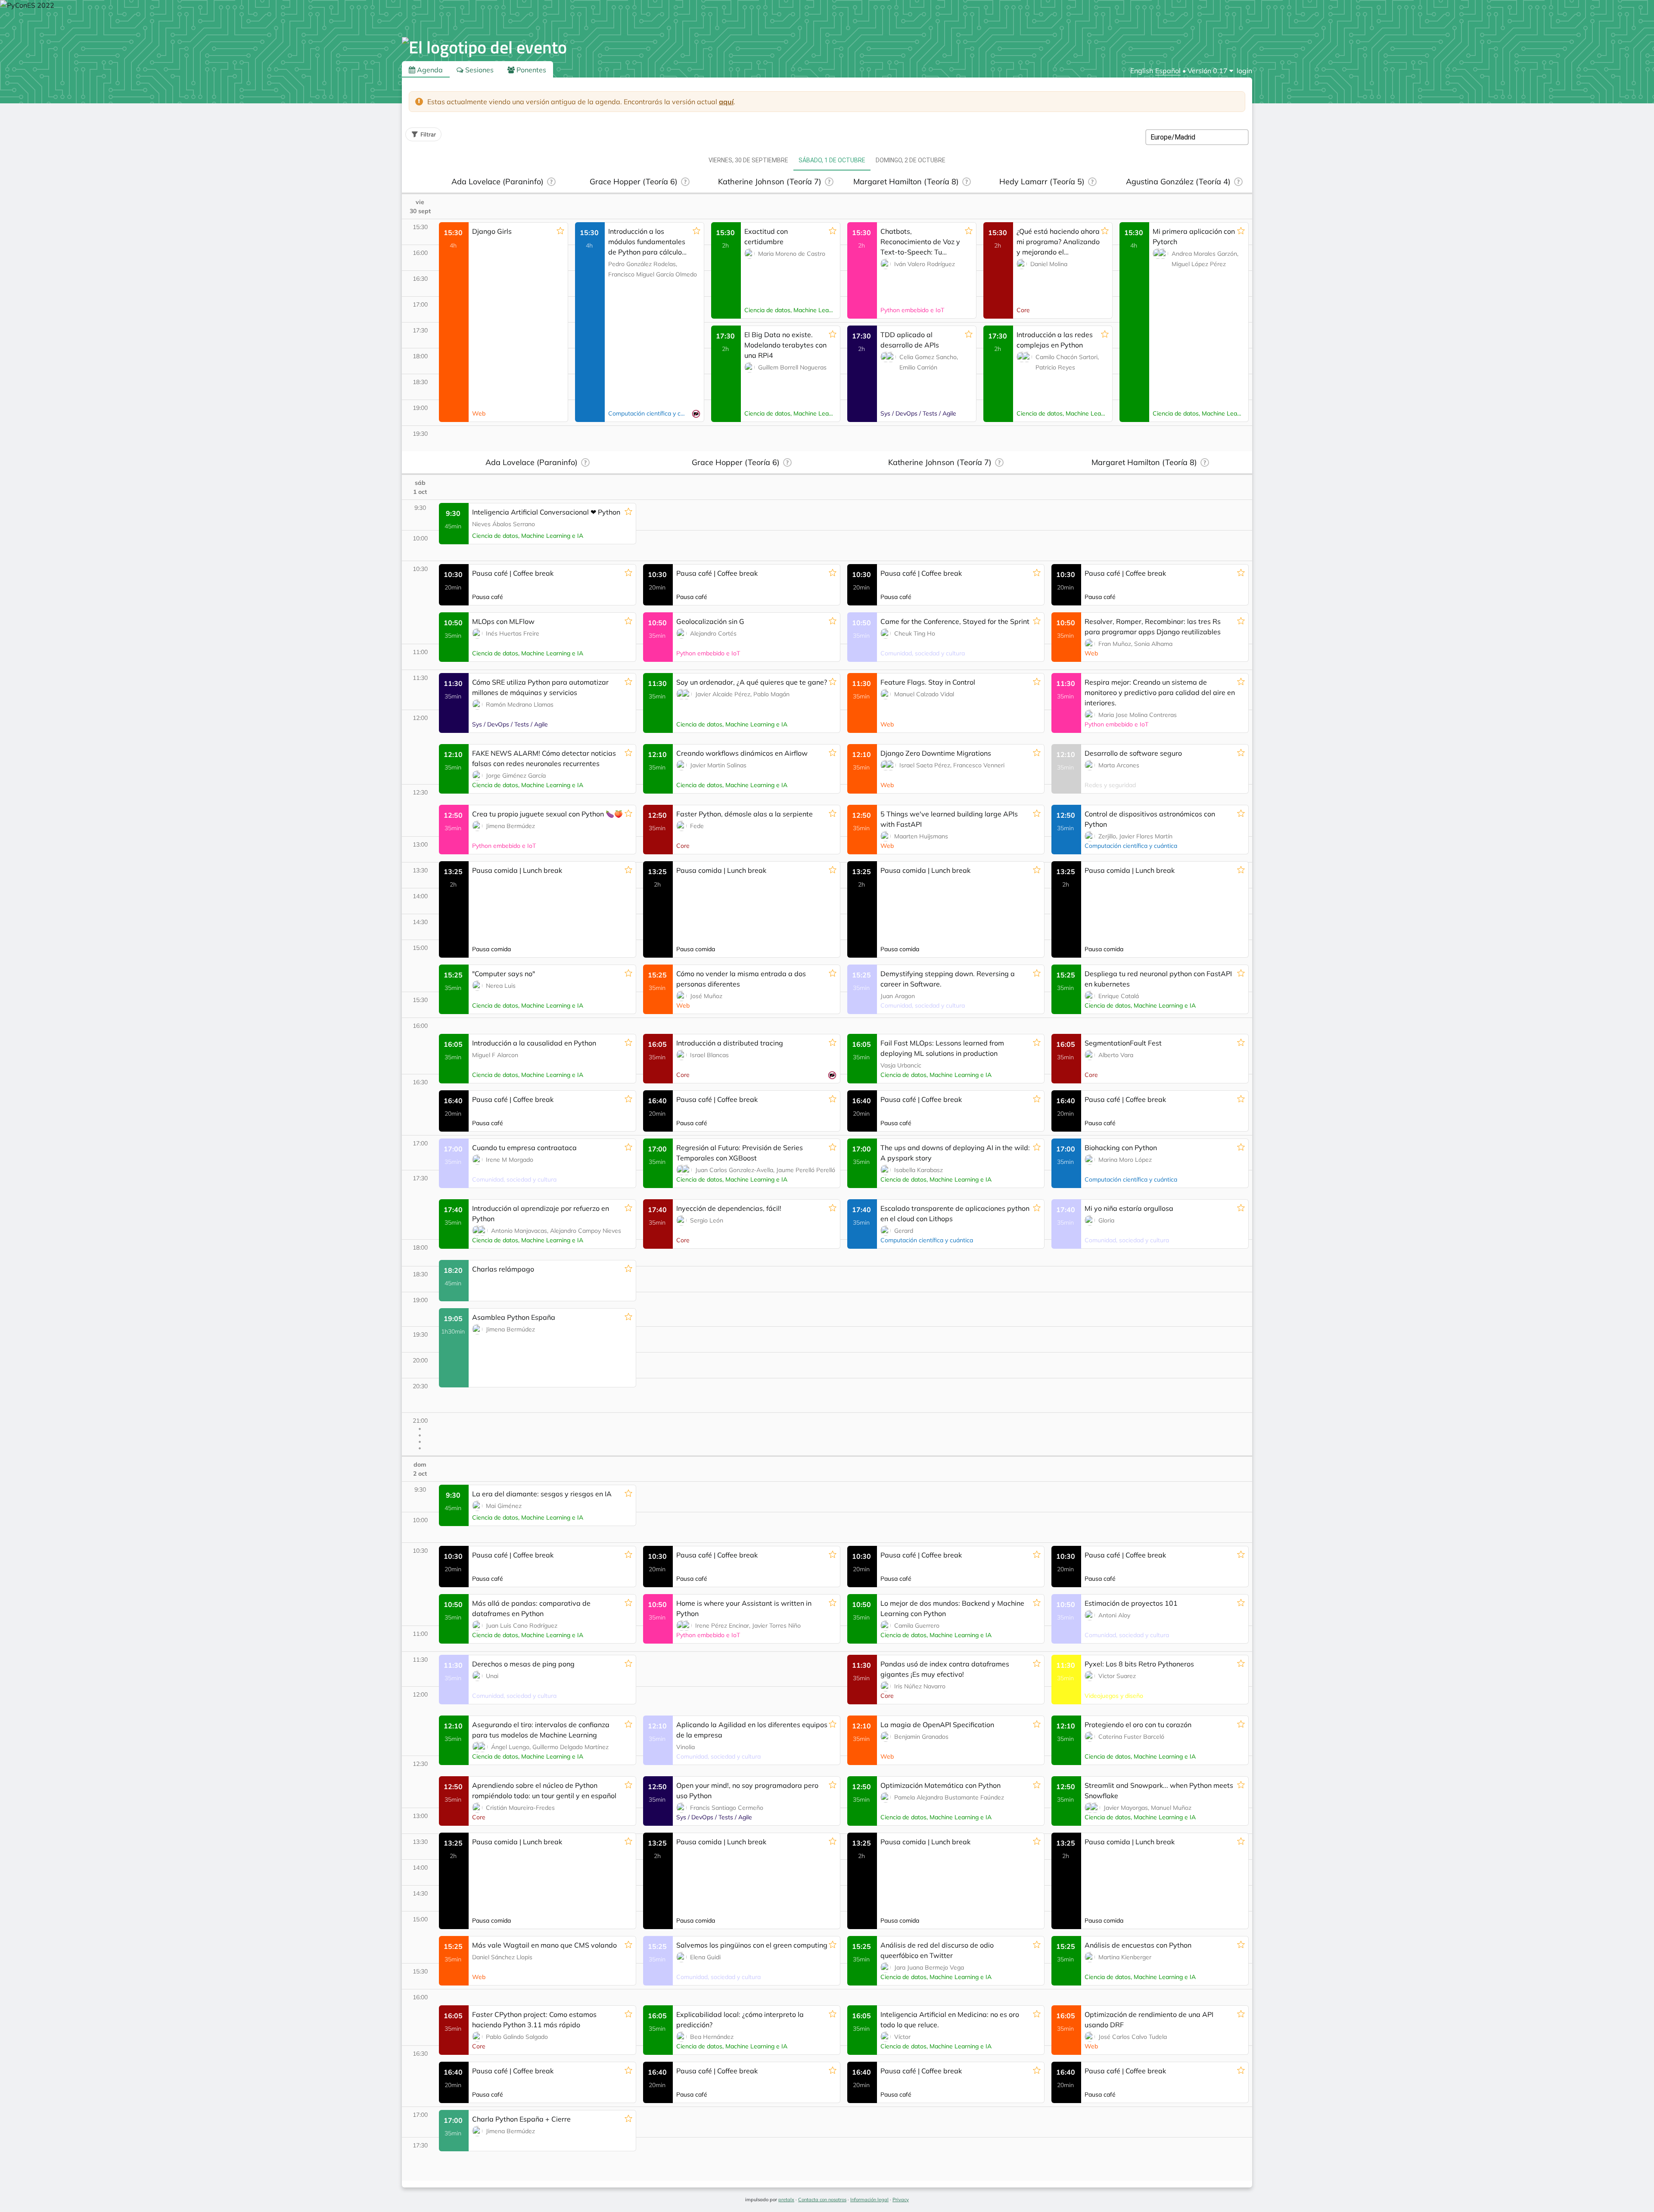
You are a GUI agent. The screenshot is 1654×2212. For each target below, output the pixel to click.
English (1142, 71)
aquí (726, 102)
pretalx (786, 2200)
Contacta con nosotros (822, 2200)
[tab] (748, 160)
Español (1168, 71)
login (1244, 71)
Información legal (869, 2200)
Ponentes (530, 70)
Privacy (901, 2200)
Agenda (429, 70)
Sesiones (479, 70)
